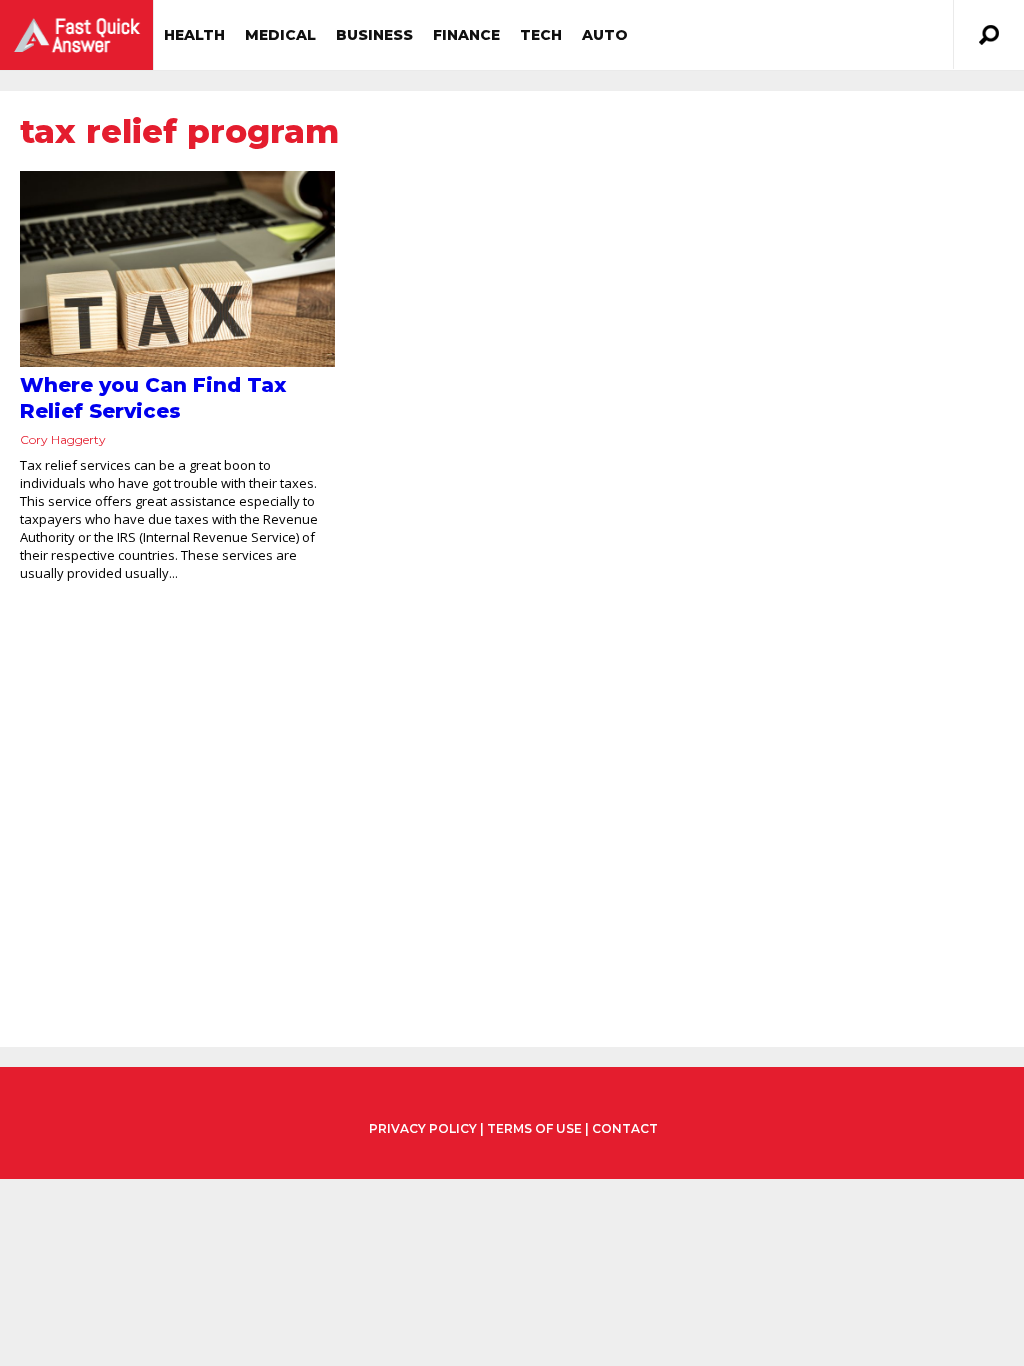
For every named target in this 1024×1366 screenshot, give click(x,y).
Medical (280, 35)
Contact (625, 1128)
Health (194, 35)
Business (374, 35)
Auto (605, 35)
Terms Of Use (534, 1128)
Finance (466, 35)
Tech (541, 35)
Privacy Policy (423, 1129)
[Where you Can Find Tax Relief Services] (177, 269)
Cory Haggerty (63, 439)
